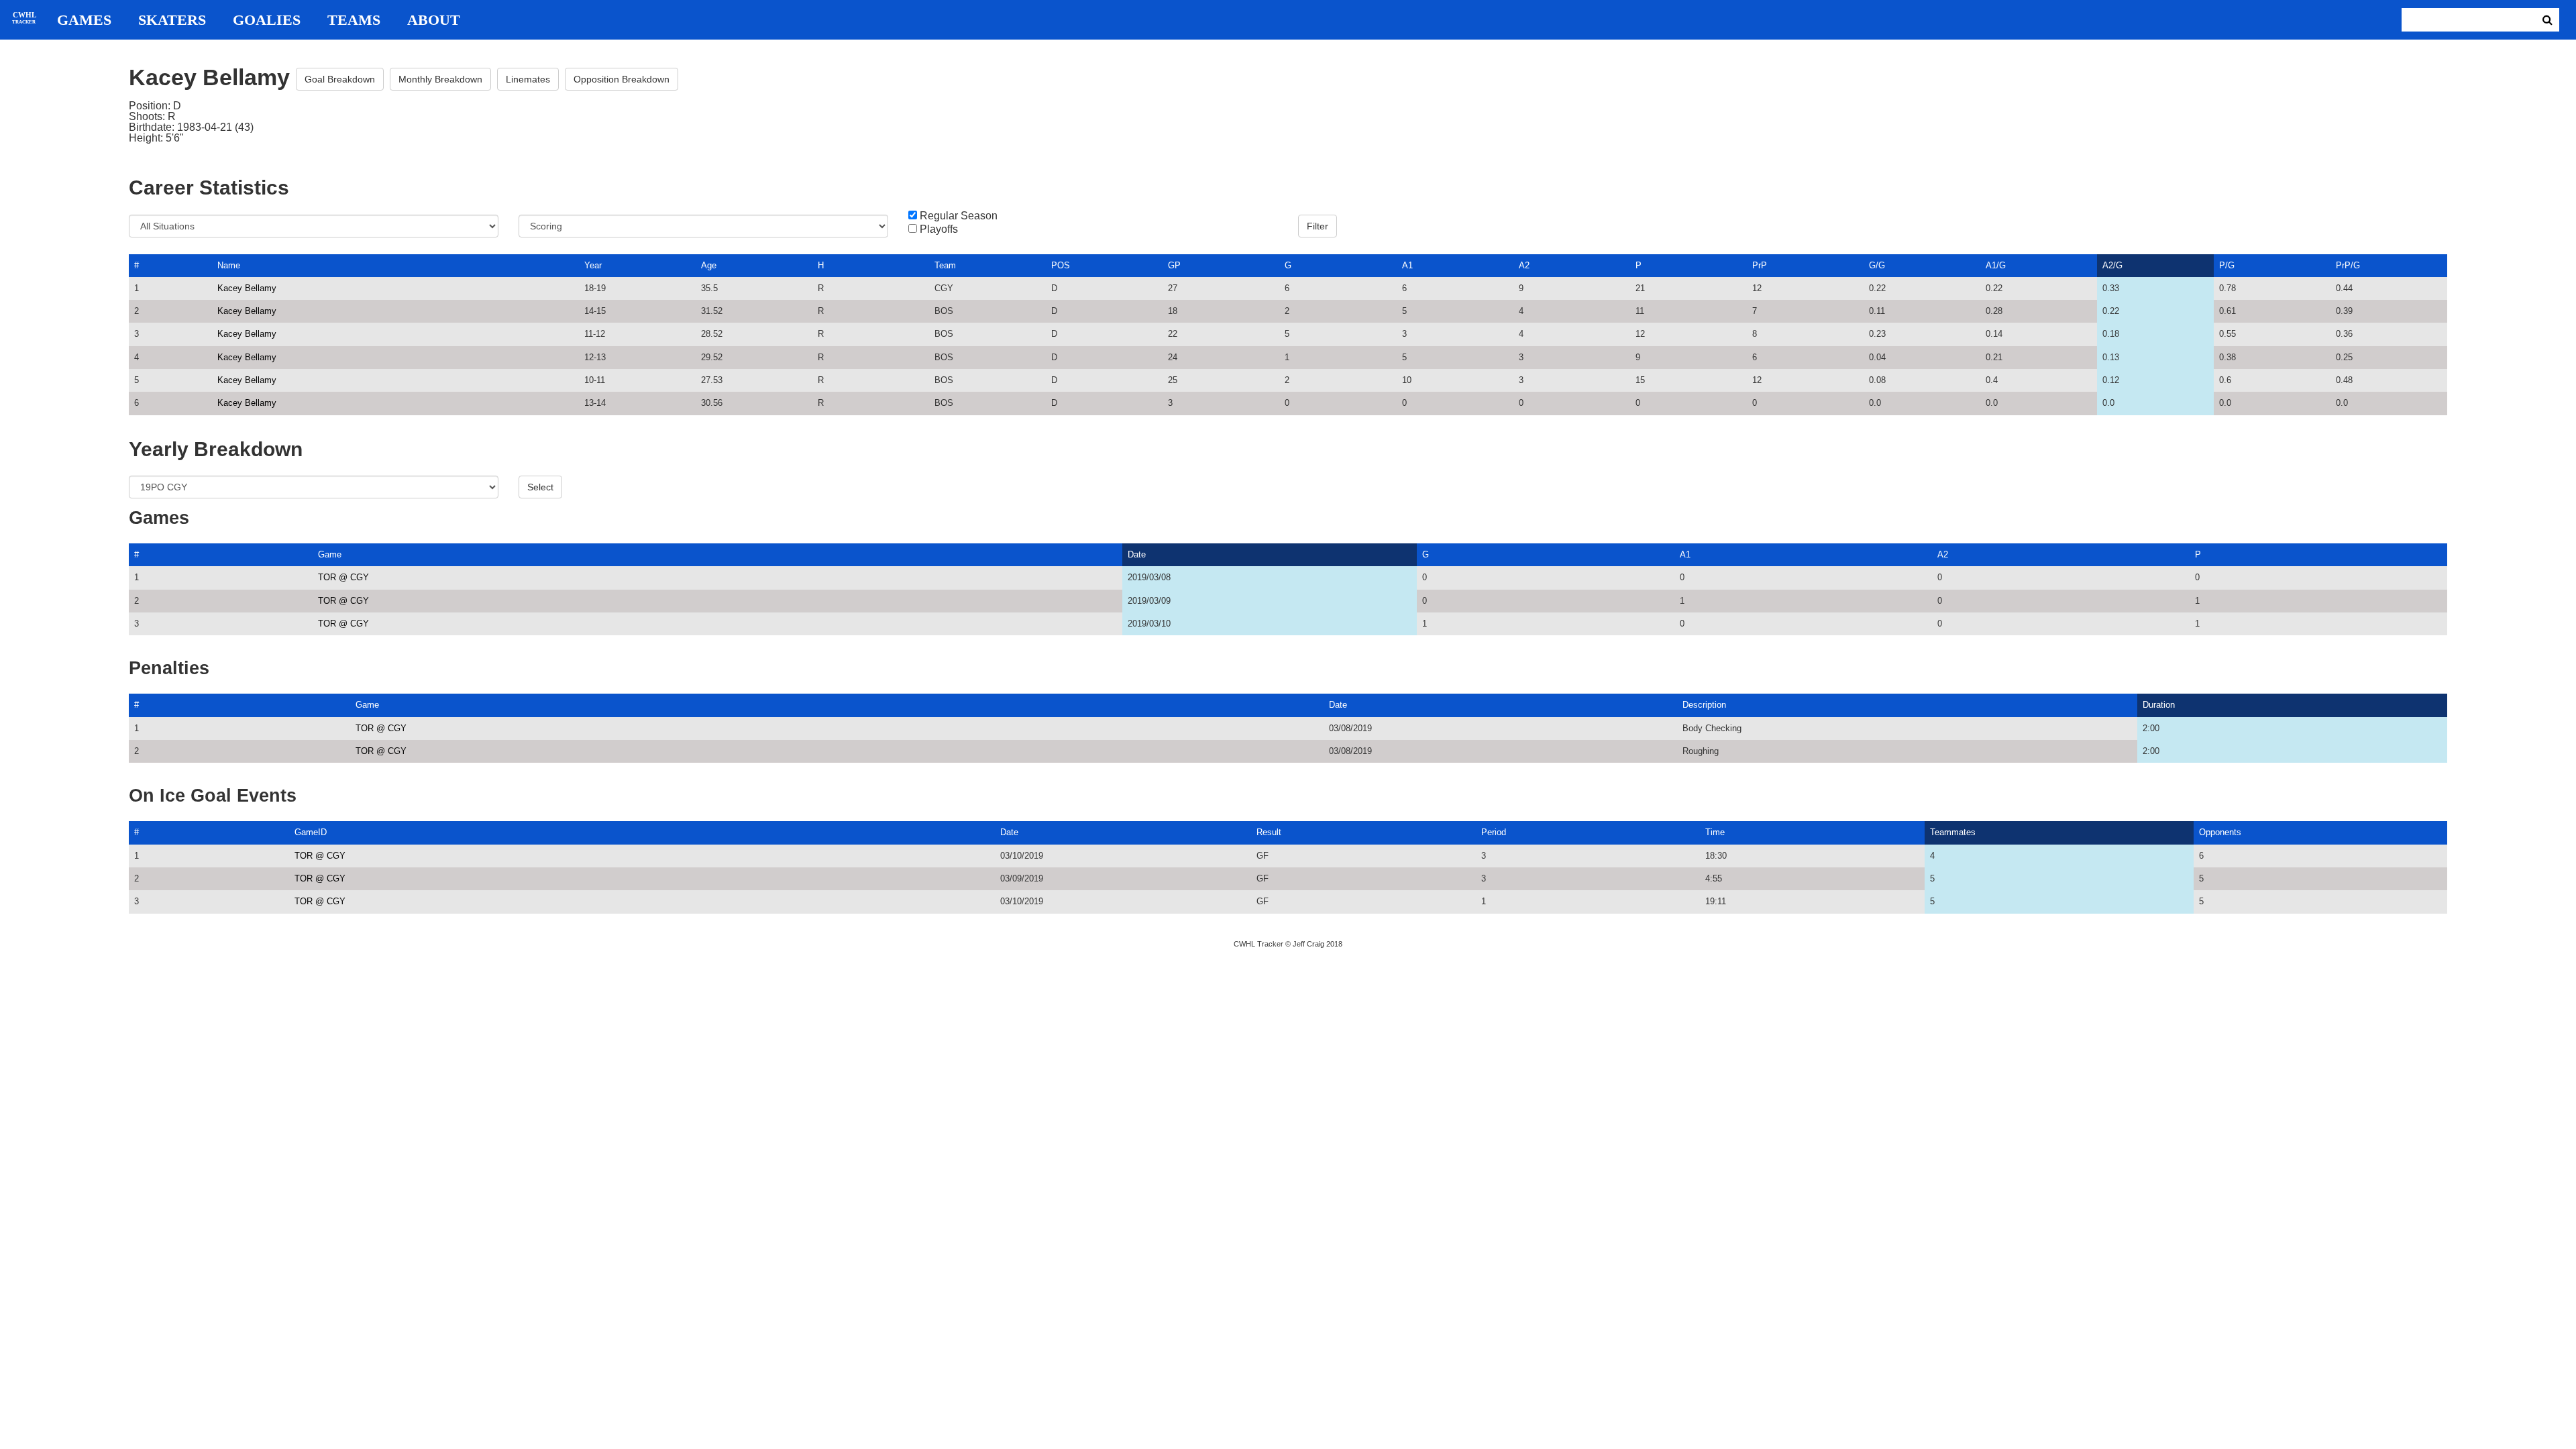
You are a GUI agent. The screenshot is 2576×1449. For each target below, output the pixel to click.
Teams (354, 20)
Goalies (267, 20)
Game (330, 554)
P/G (2227, 265)
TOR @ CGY (343, 577)
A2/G (2112, 265)
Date (1137, 554)
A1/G (1996, 265)
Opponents (2220, 832)
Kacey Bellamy (247, 288)
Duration (2159, 705)
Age (709, 265)
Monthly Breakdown (440, 79)
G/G (1877, 265)
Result (1269, 832)
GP (1174, 265)
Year (593, 265)
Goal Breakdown (340, 79)
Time (1715, 832)
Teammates (1953, 832)
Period (1494, 832)
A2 (1524, 265)
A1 (1407, 265)
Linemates (528, 79)
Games (84, 20)
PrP (1760, 265)
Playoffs (939, 229)
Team (945, 265)
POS (1061, 265)
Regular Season (959, 216)
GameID (311, 832)
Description (1704, 705)
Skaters (172, 20)
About (434, 20)
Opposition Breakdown (622, 79)
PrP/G (2348, 265)
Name (229, 265)
